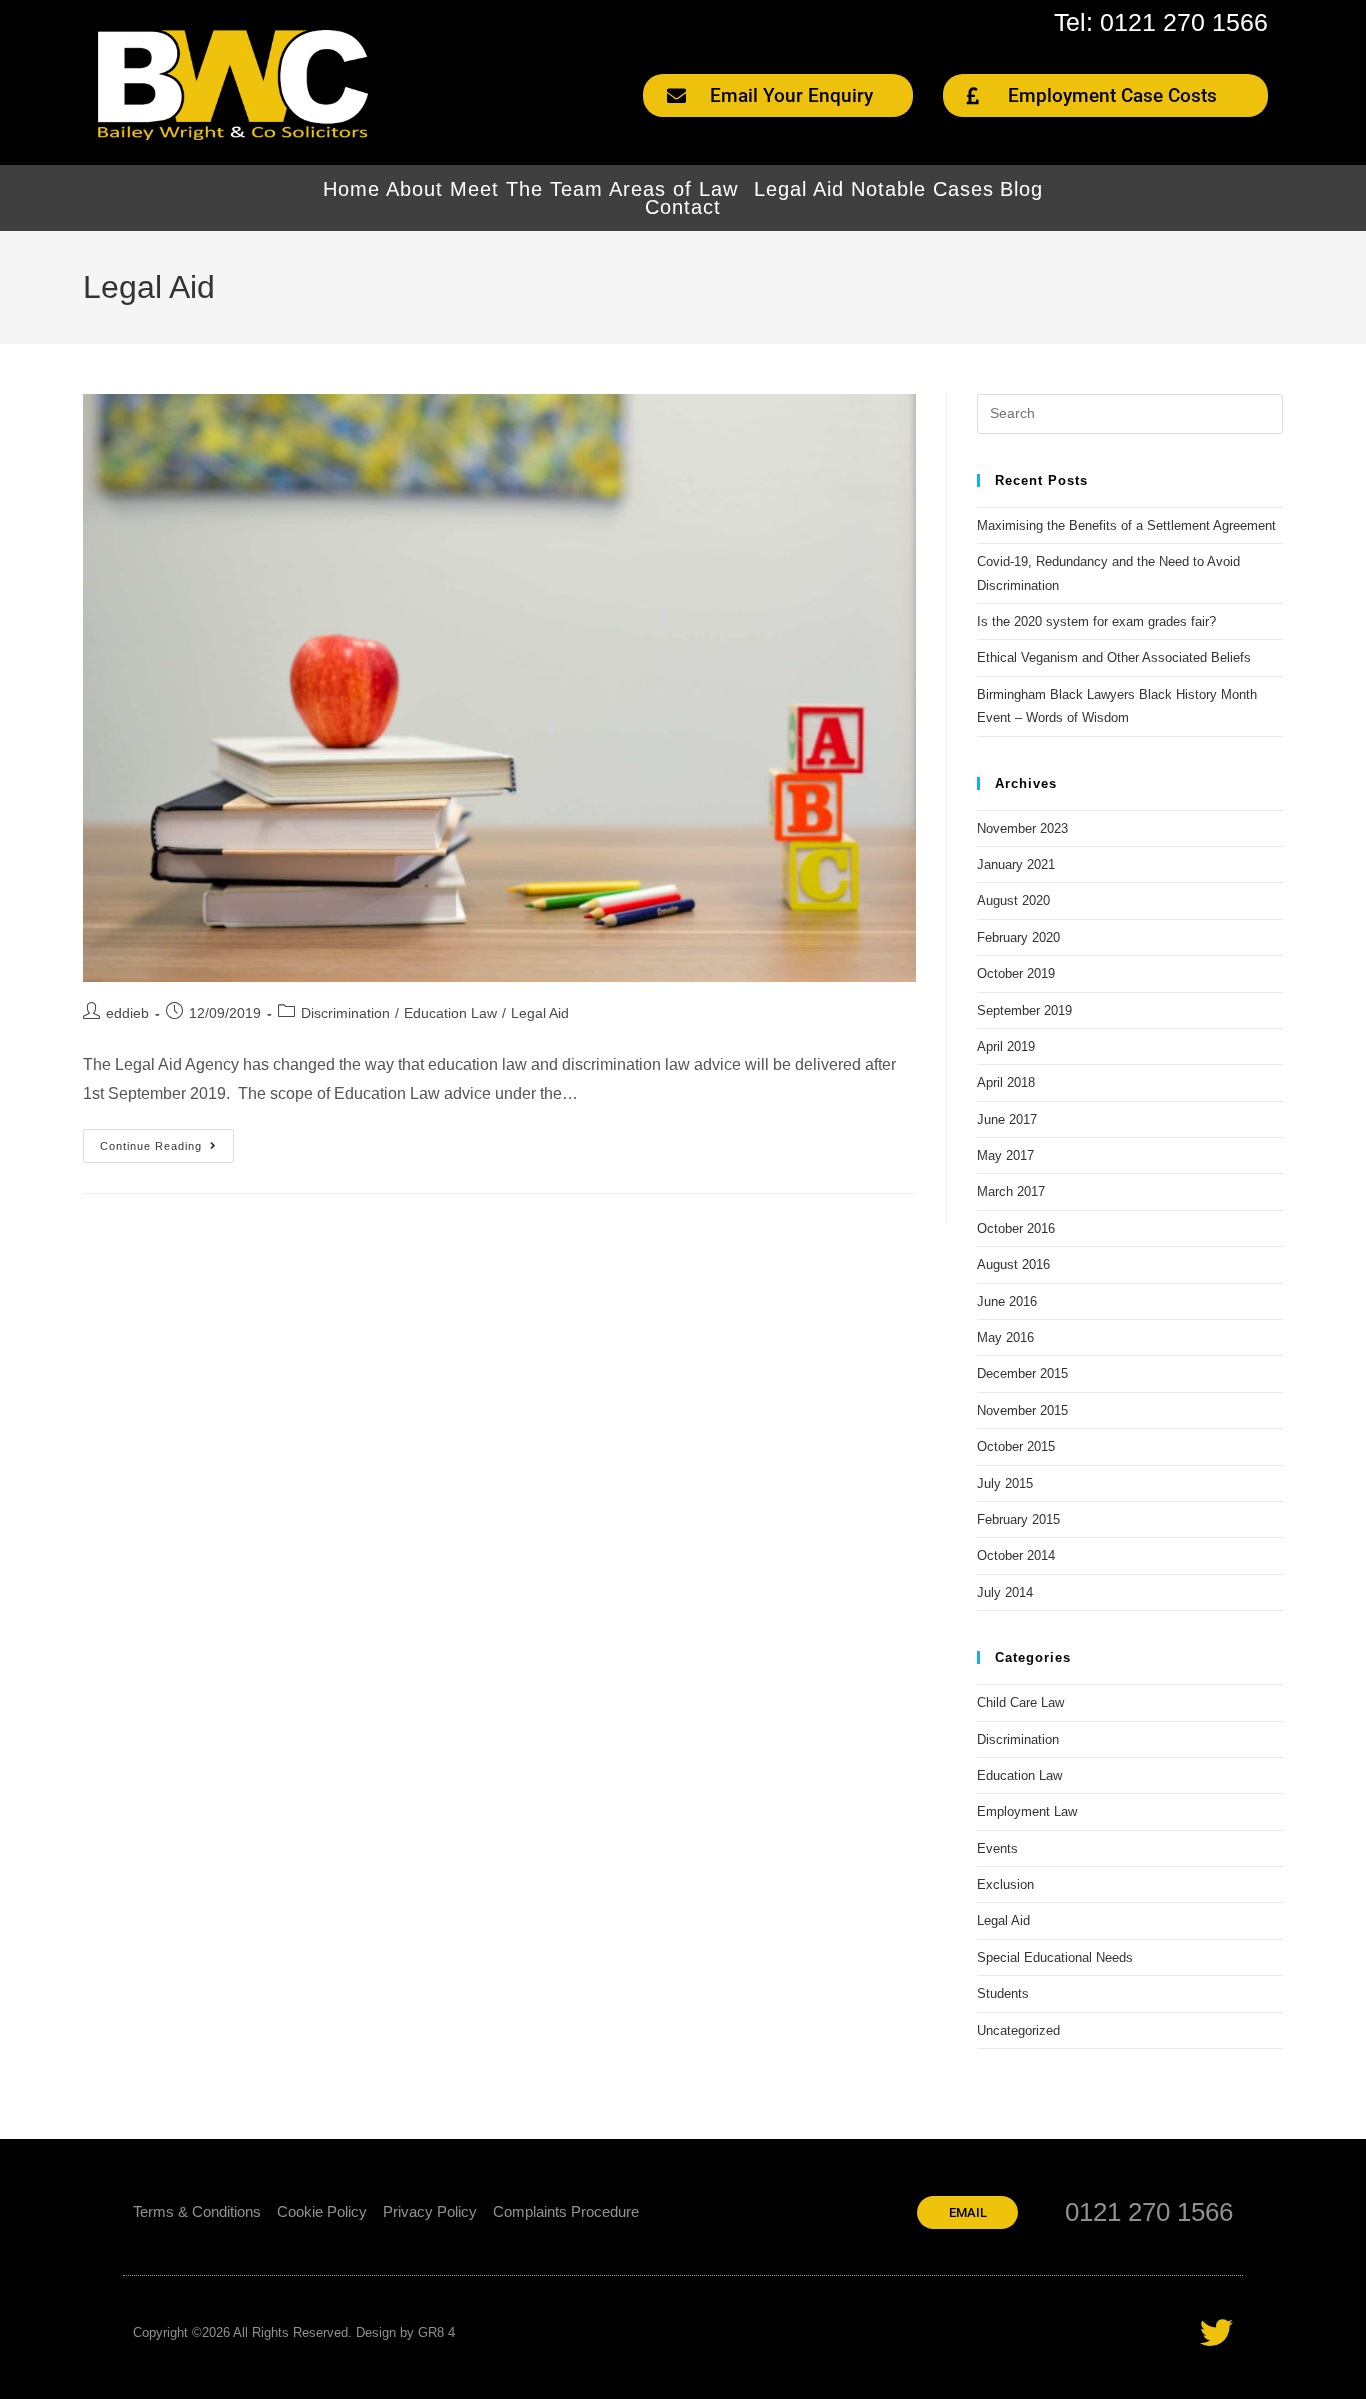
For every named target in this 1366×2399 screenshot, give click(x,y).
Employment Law (1027, 1811)
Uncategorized (1018, 2030)
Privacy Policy (430, 2211)
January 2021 (1016, 864)
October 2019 (1016, 973)
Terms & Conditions (197, 2211)
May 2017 (1005, 1155)
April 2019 (1006, 1046)
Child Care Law (1020, 1702)
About (414, 189)
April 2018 (1006, 1082)
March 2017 (1011, 1191)
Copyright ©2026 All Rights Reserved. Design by (275, 2332)
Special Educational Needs (1055, 1957)
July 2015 (1005, 1483)
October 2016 (1016, 1228)
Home (351, 189)
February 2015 (1018, 1519)
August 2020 (1013, 900)
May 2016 (1005, 1337)
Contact (683, 207)
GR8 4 (436, 2332)
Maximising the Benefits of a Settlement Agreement (1126, 525)
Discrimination (345, 1013)
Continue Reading (167, 1140)
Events (997, 1848)
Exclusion (1005, 1884)
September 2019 (1024, 1010)
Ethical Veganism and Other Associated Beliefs (1114, 657)
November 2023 (1022, 828)
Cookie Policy (322, 2211)
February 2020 (1018, 937)
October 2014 (1016, 1555)
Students (1003, 1993)
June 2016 (1007, 1301)
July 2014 (1005, 1592)
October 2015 (1016, 1446)
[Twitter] (1216, 2332)
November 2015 (1022, 1410)
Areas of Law (673, 189)
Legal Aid (799, 189)
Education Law (450, 1013)
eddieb (127, 1013)
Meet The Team (526, 189)
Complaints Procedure (566, 2211)
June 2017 (1007, 1119)
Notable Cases (922, 189)
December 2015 (1022, 1373)
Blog (1021, 189)
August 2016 (1013, 1264)
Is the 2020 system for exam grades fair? (1096, 621)
